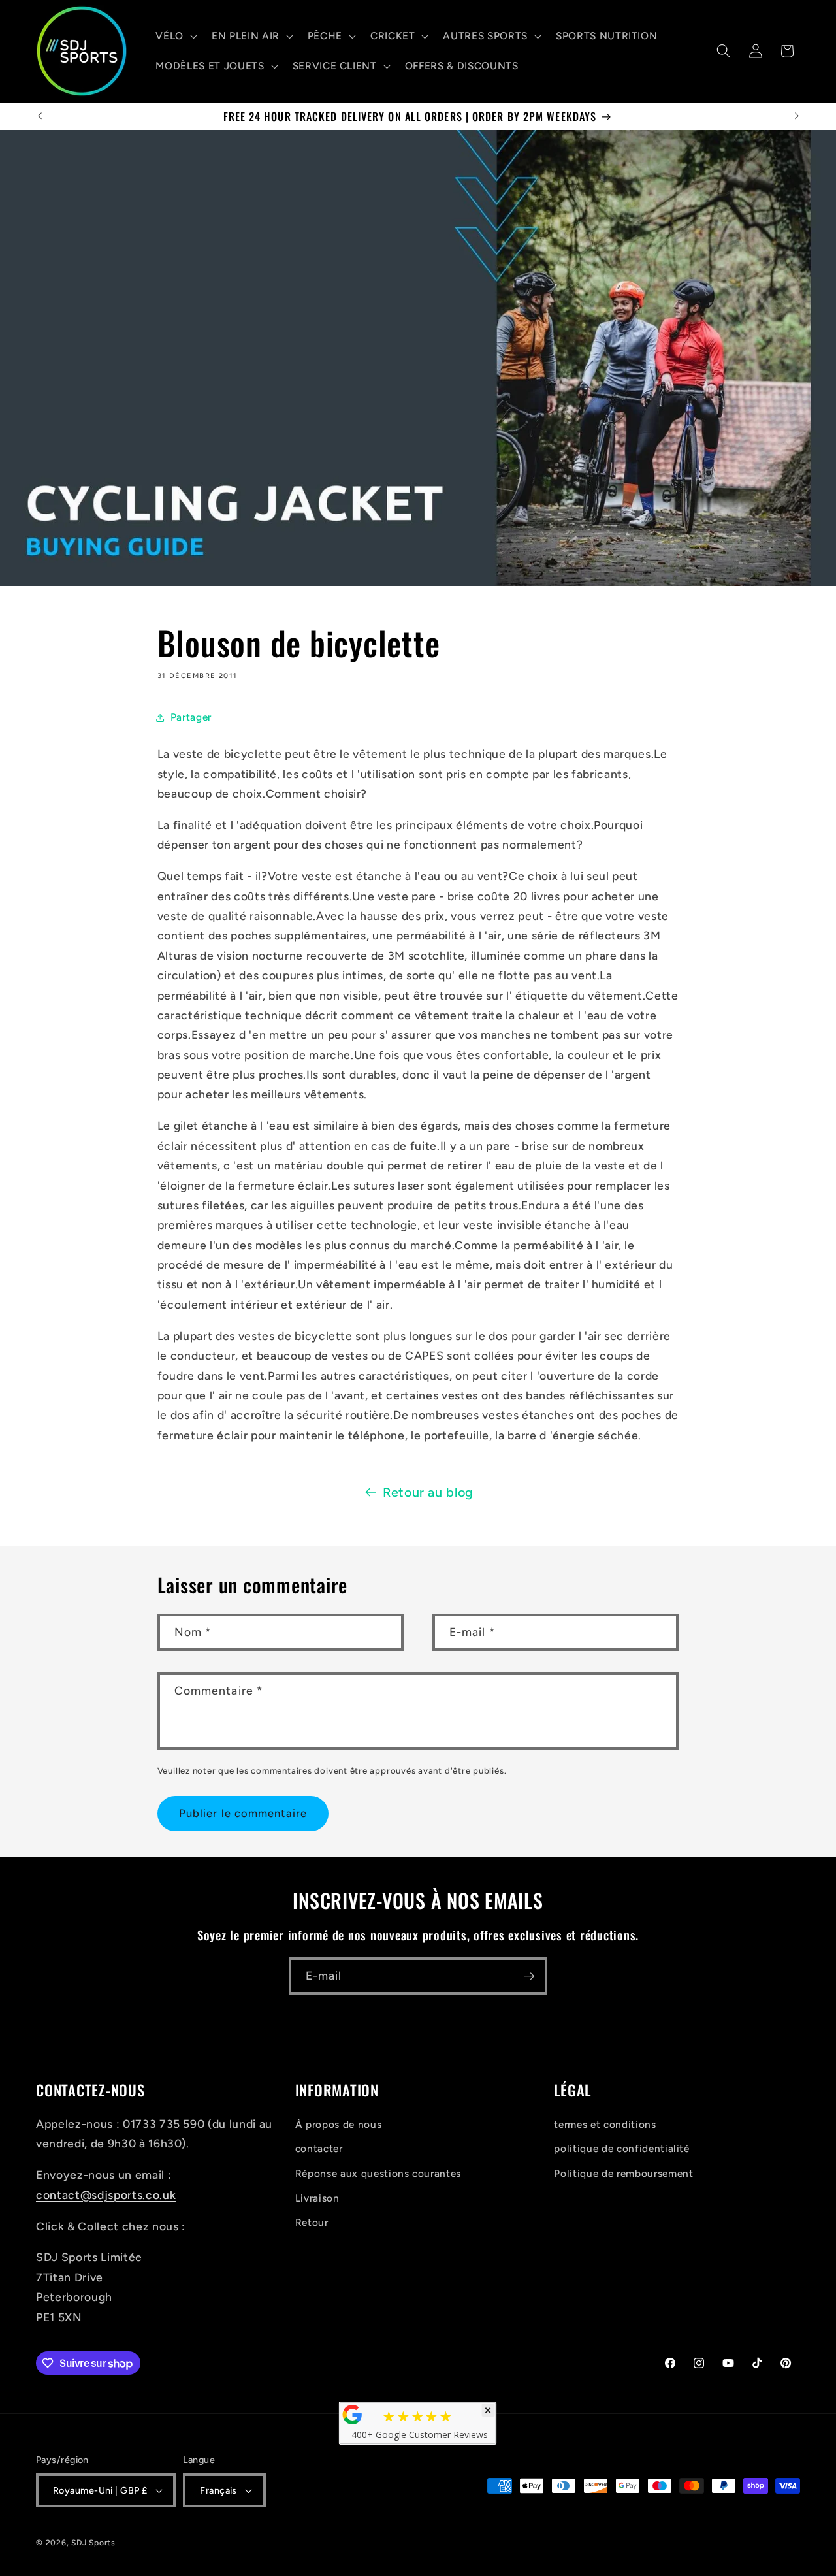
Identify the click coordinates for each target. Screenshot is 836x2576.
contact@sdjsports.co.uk (106, 2195)
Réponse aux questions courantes (378, 2173)
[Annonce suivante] (797, 116)
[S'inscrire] (529, 1976)
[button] (175, 36)
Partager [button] (191, 717)
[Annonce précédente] (40, 116)
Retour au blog (428, 1492)
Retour (312, 2222)
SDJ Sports (93, 2543)
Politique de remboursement (623, 2173)
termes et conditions (605, 2124)
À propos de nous (339, 2124)
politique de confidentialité (621, 2148)
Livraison (317, 2198)
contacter (319, 2148)
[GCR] (353, 2415)
